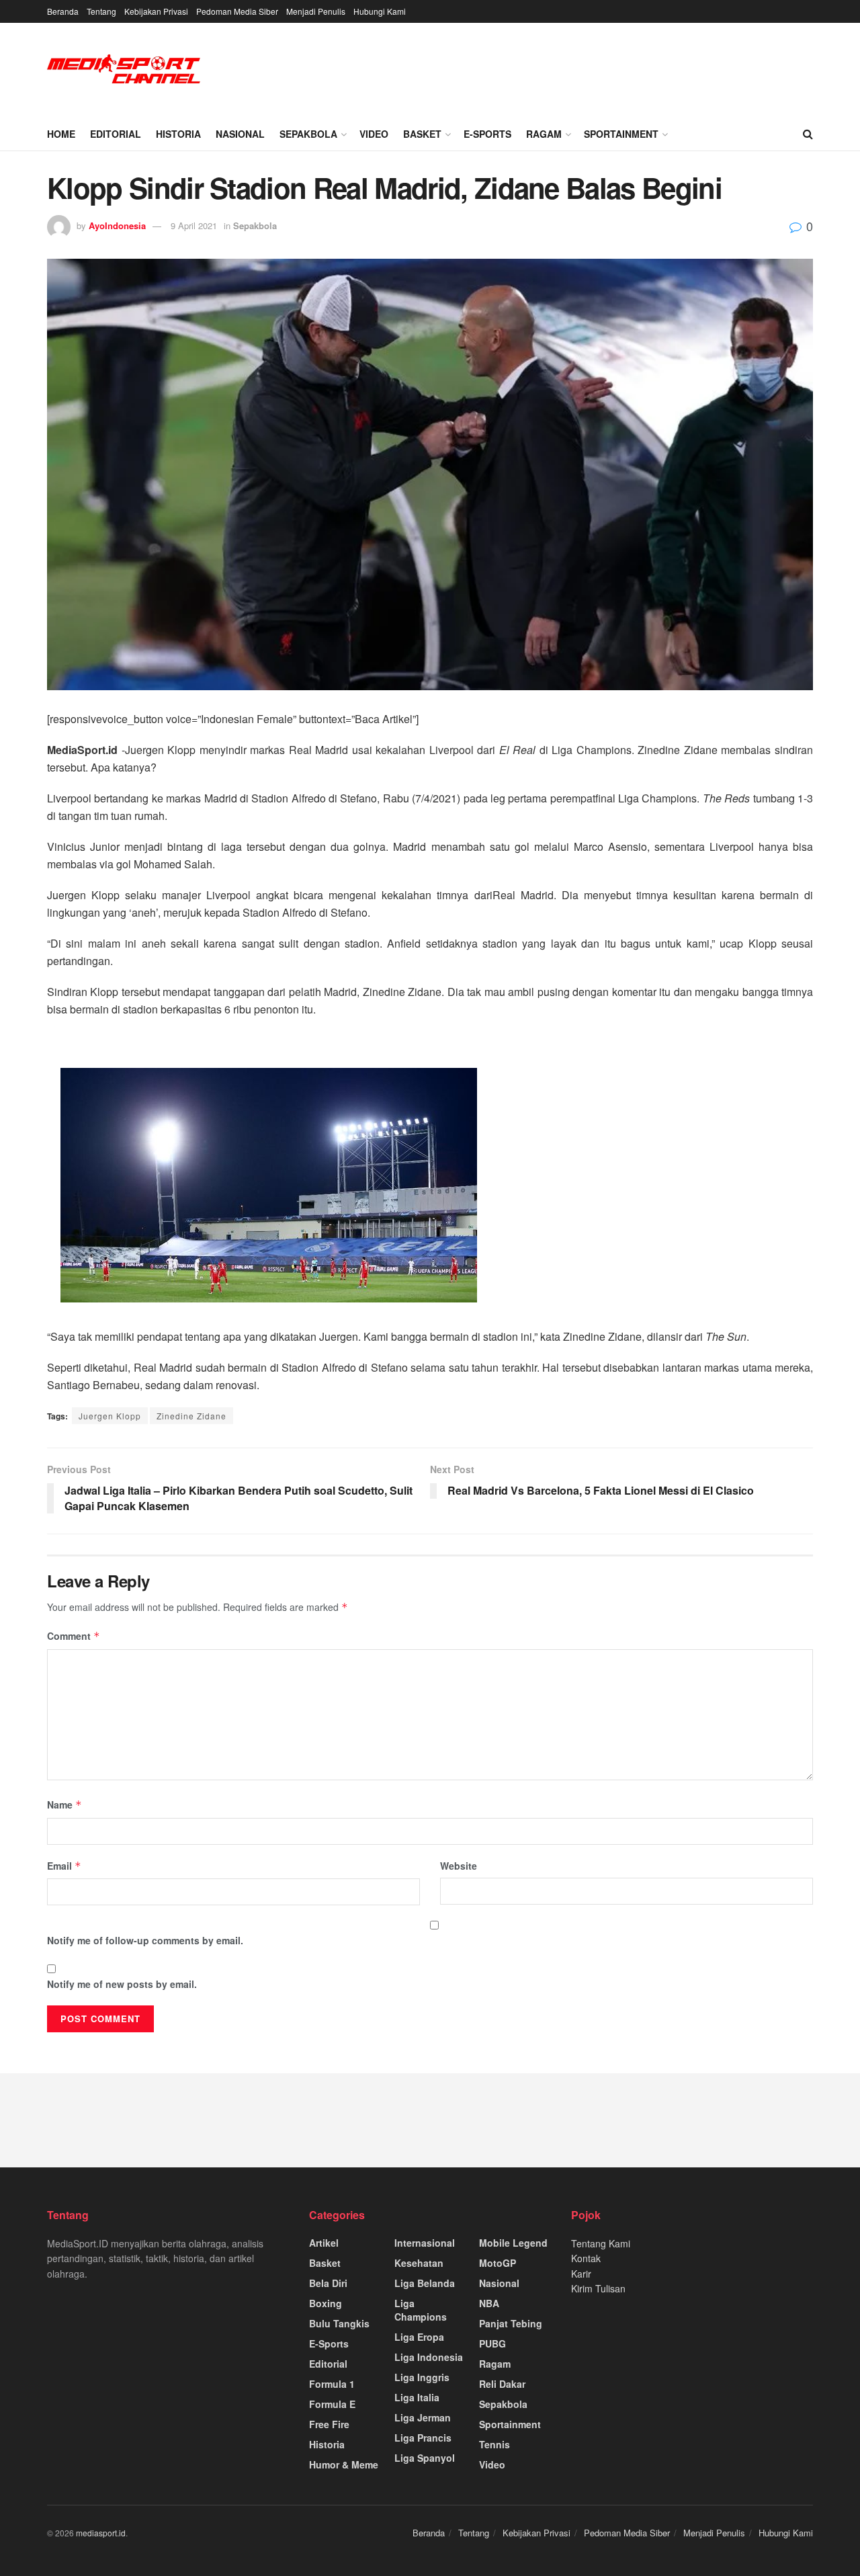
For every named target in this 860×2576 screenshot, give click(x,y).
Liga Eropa (419, 2337)
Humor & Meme (344, 2464)
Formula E (332, 2404)
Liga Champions (421, 2310)
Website (459, 1866)
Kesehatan (419, 2263)
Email (64, 1866)
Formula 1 (332, 2384)
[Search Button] (808, 134)
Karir (581, 2274)
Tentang (101, 11)
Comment (74, 1636)
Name (64, 1804)
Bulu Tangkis (339, 2323)
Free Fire (329, 2424)
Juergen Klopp (110, 1416)
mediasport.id (101, 2533)
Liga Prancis (423, 2438)
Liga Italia (417, 2397)
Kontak (586, 2258)
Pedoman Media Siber (237, 11)
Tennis (494, 2444)
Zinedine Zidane (191, 1416)
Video (374, 134)
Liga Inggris (422, 2377)
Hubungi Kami (380, 11)
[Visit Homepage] (124, 70)
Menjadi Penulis (316, 11)
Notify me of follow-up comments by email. (145, 1940)
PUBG (492, 2343)
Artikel (324, 2243)
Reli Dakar (502, 2384)
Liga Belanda (425, 2283)
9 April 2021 (194, 225)
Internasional (425, 2243)
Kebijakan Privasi (156, 11)
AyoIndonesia (117, 225)
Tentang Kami (601, 2243)
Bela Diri (328, 2283)
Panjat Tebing (511, 2323)
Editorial (116, 134)
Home (61, 134)
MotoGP (498, 2263)
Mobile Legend (513, 2243)
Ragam (544, 134)
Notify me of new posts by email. (122, 1984)
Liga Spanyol (425, 2458)
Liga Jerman (423, 2417)
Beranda (63, 11)
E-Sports (487, 134)
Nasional (240, 134)
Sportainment (621, 134)
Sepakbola (308, 134)
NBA (489, 2303)
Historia (178, 134)
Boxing (326, 2303)
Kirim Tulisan (598, 2288)
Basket (422, 134)
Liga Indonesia (429, 2357)
